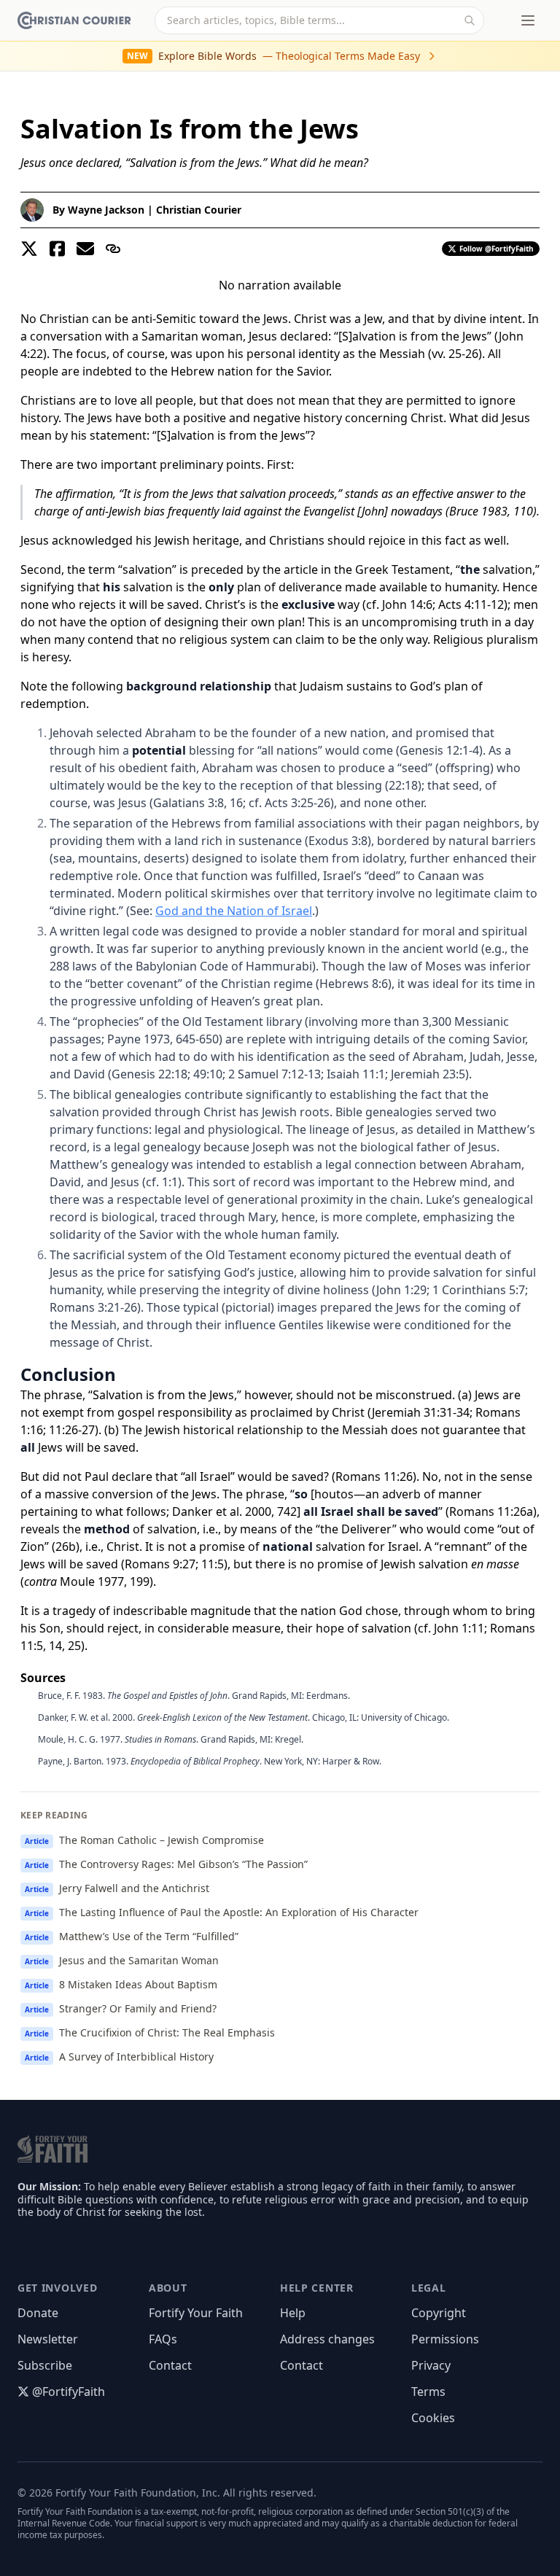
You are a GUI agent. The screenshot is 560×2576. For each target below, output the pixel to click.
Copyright (439, 2313)
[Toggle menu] (528, 20)
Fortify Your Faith (196, 2313)
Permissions (445, 2339)
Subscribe (45, 2365)
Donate (38, 2313)
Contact (170, 2365)
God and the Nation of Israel (234, 911)
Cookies (433, 2418)
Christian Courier (199, 210)
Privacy (431, 2365)
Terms (428, 2392)
